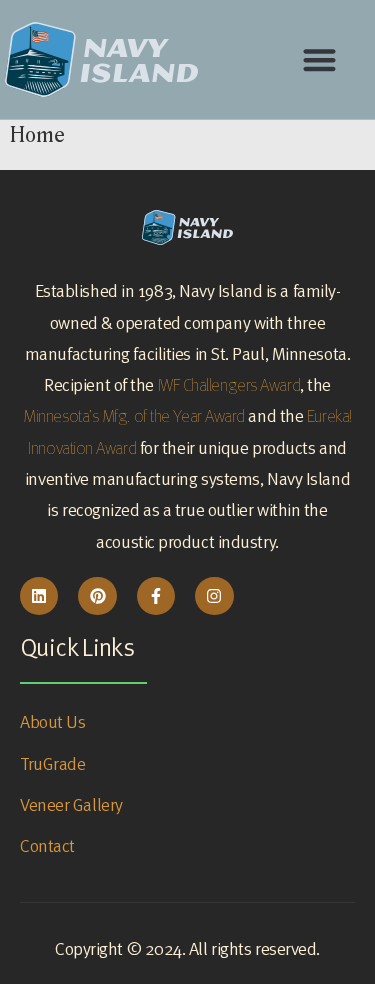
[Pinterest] (97, 596)
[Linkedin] (39, 596)
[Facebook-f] (156, 596)
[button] (320, 59)
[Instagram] (214, 596)
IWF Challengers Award (229, 384)
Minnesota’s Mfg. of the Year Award (134, 415)
